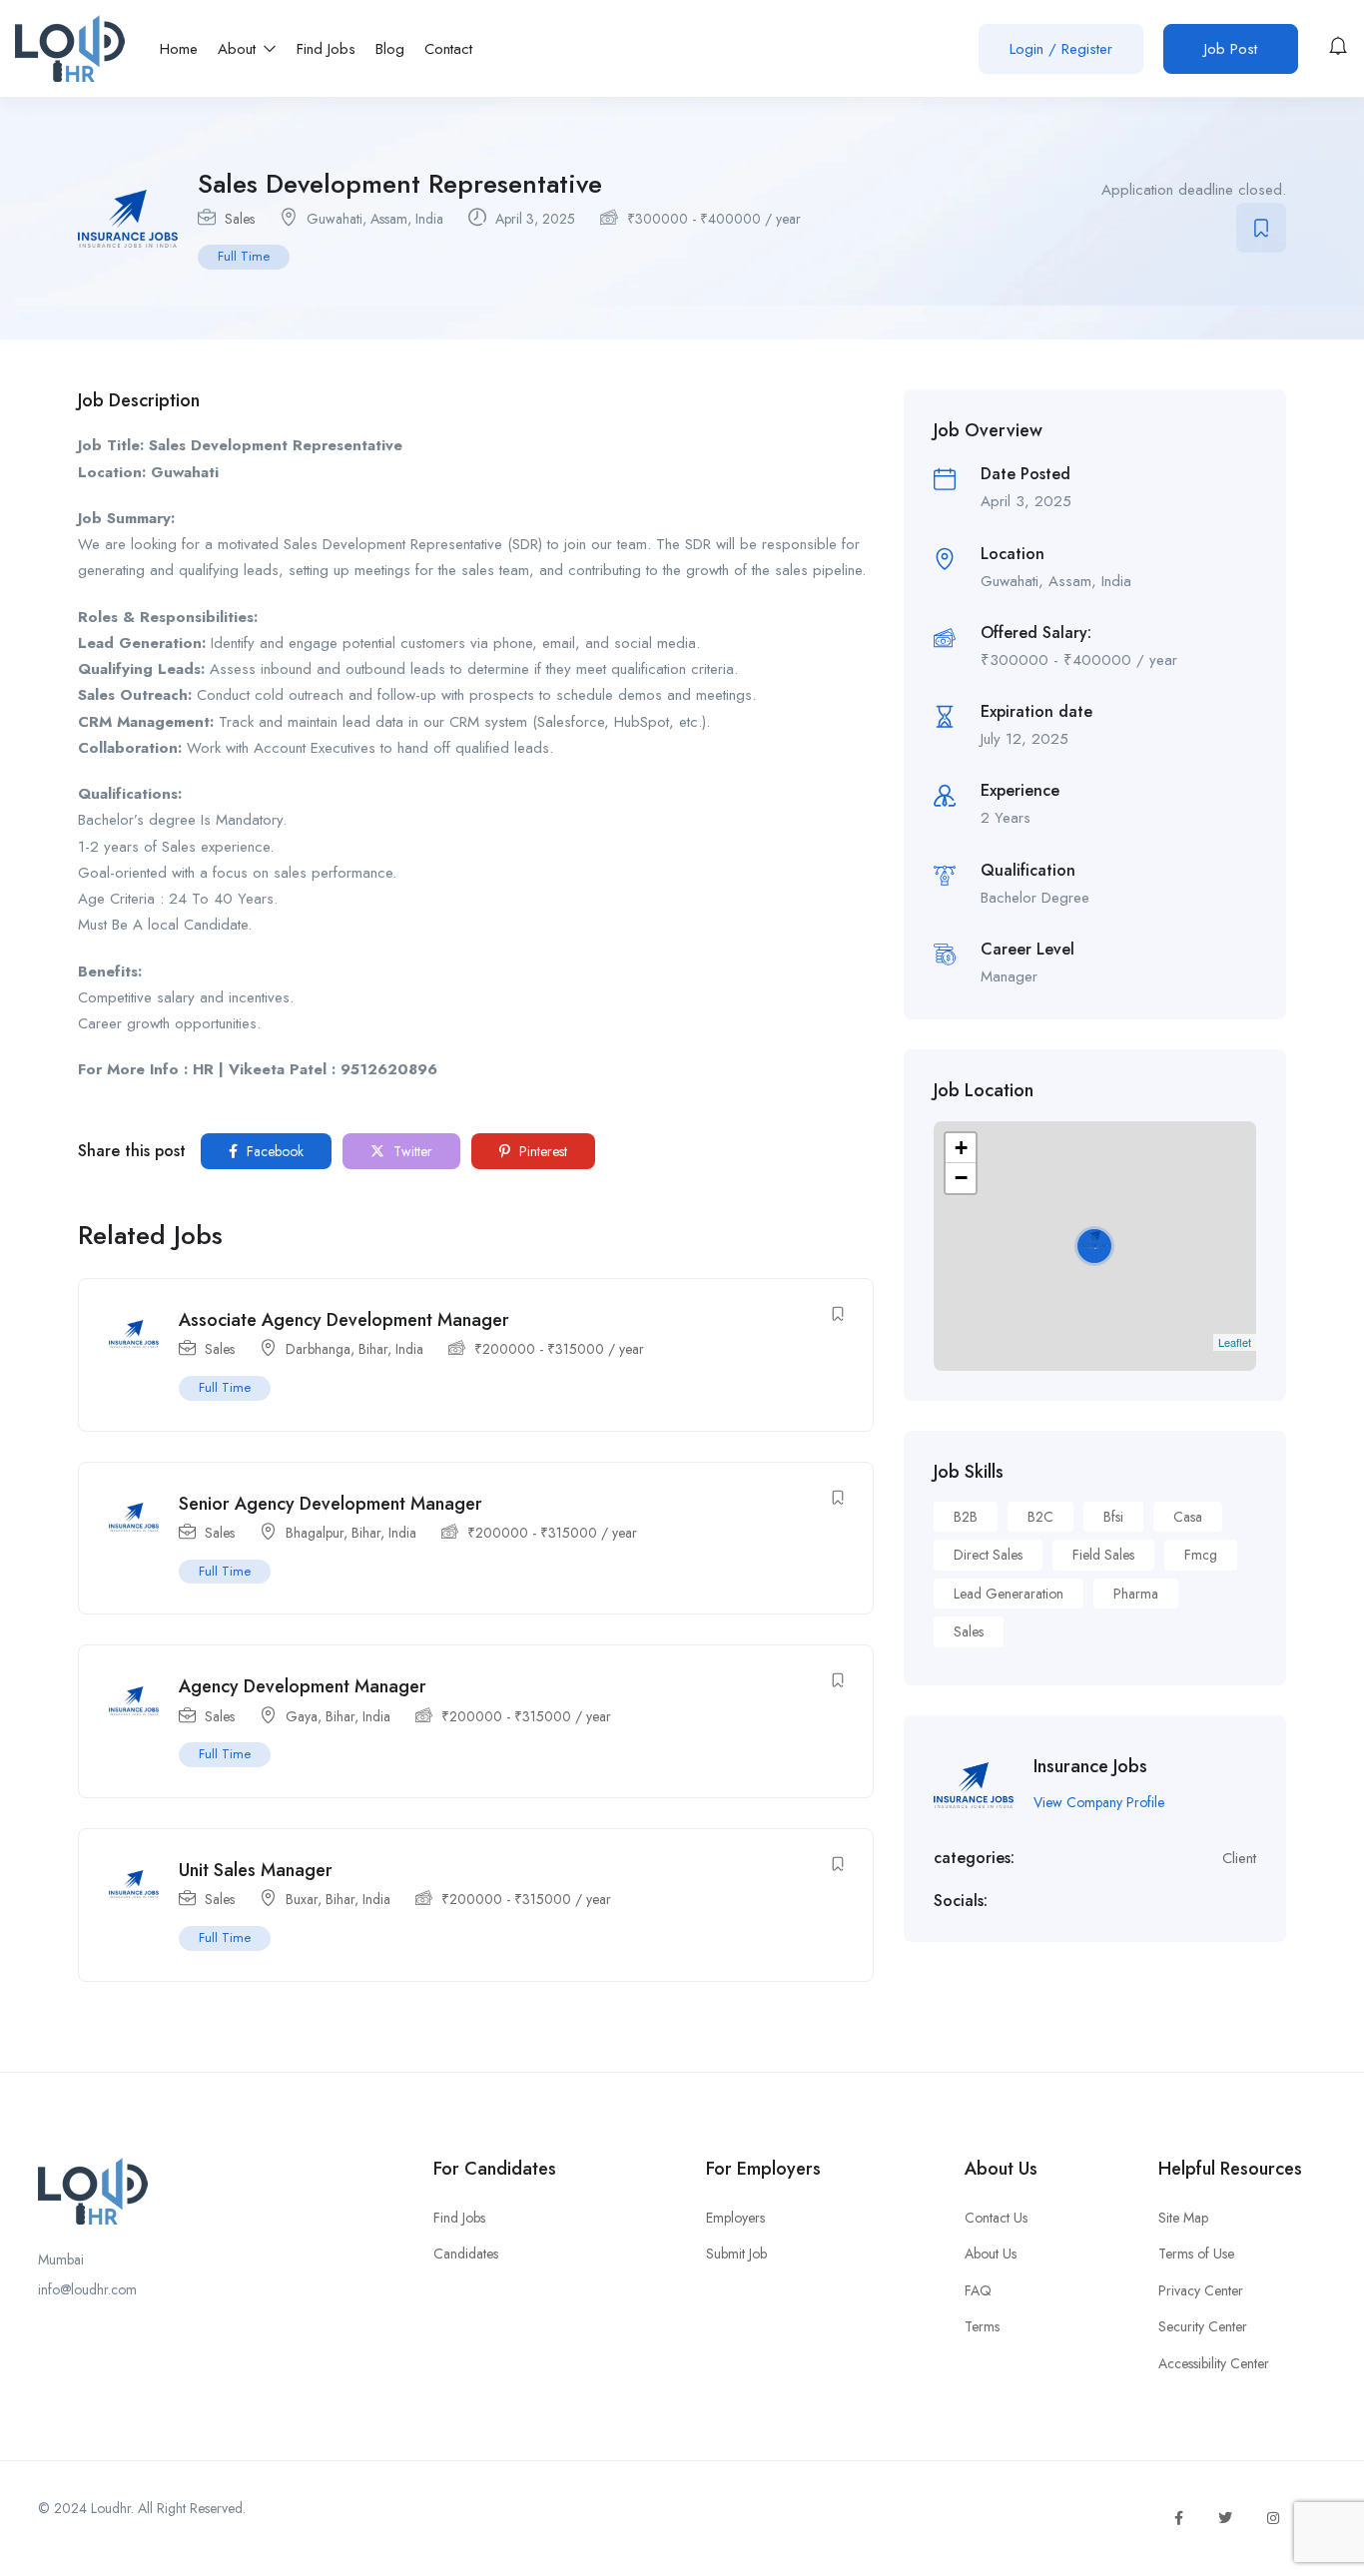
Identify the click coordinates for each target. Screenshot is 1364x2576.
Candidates (466, 2254)
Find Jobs (326, 49)
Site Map (1183, 2218)
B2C (1040, 1517)
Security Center (1203, 2326)
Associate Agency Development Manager (344, 1320)
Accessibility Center (1214, 2363)
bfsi (1113, 1517)
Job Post (1231, 49)
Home (179, 49)
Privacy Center (1201, 2290)
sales (969, 1631)
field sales (1103, 1555)
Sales (240, 219)
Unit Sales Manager (256, 1870)
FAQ (978, 2290)
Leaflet (1235, 1342)
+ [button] (961, 1148)
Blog (390, 49)
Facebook (273, 1151)
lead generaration (1009, 1594)
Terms (982, 2326)
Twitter (411, 1151)
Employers (735, 2218)
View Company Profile (1099, 1802)
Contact (448, 49)
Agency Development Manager (303, 1686)
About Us (991, 2254)
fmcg (1201, 1555)
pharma (1136, 1594)
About (239, 49)
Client (1239, 1858)
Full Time (244, 256)
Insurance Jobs (1090, 1766)
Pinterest (541, 1151)
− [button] (961, 1178)
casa (1188, 1517)
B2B (966, 1517)
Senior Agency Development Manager (331, 1504)
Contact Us (996, 2218)
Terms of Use (1196, 2254)
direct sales (988, 1555)
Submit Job (736, 2254)
